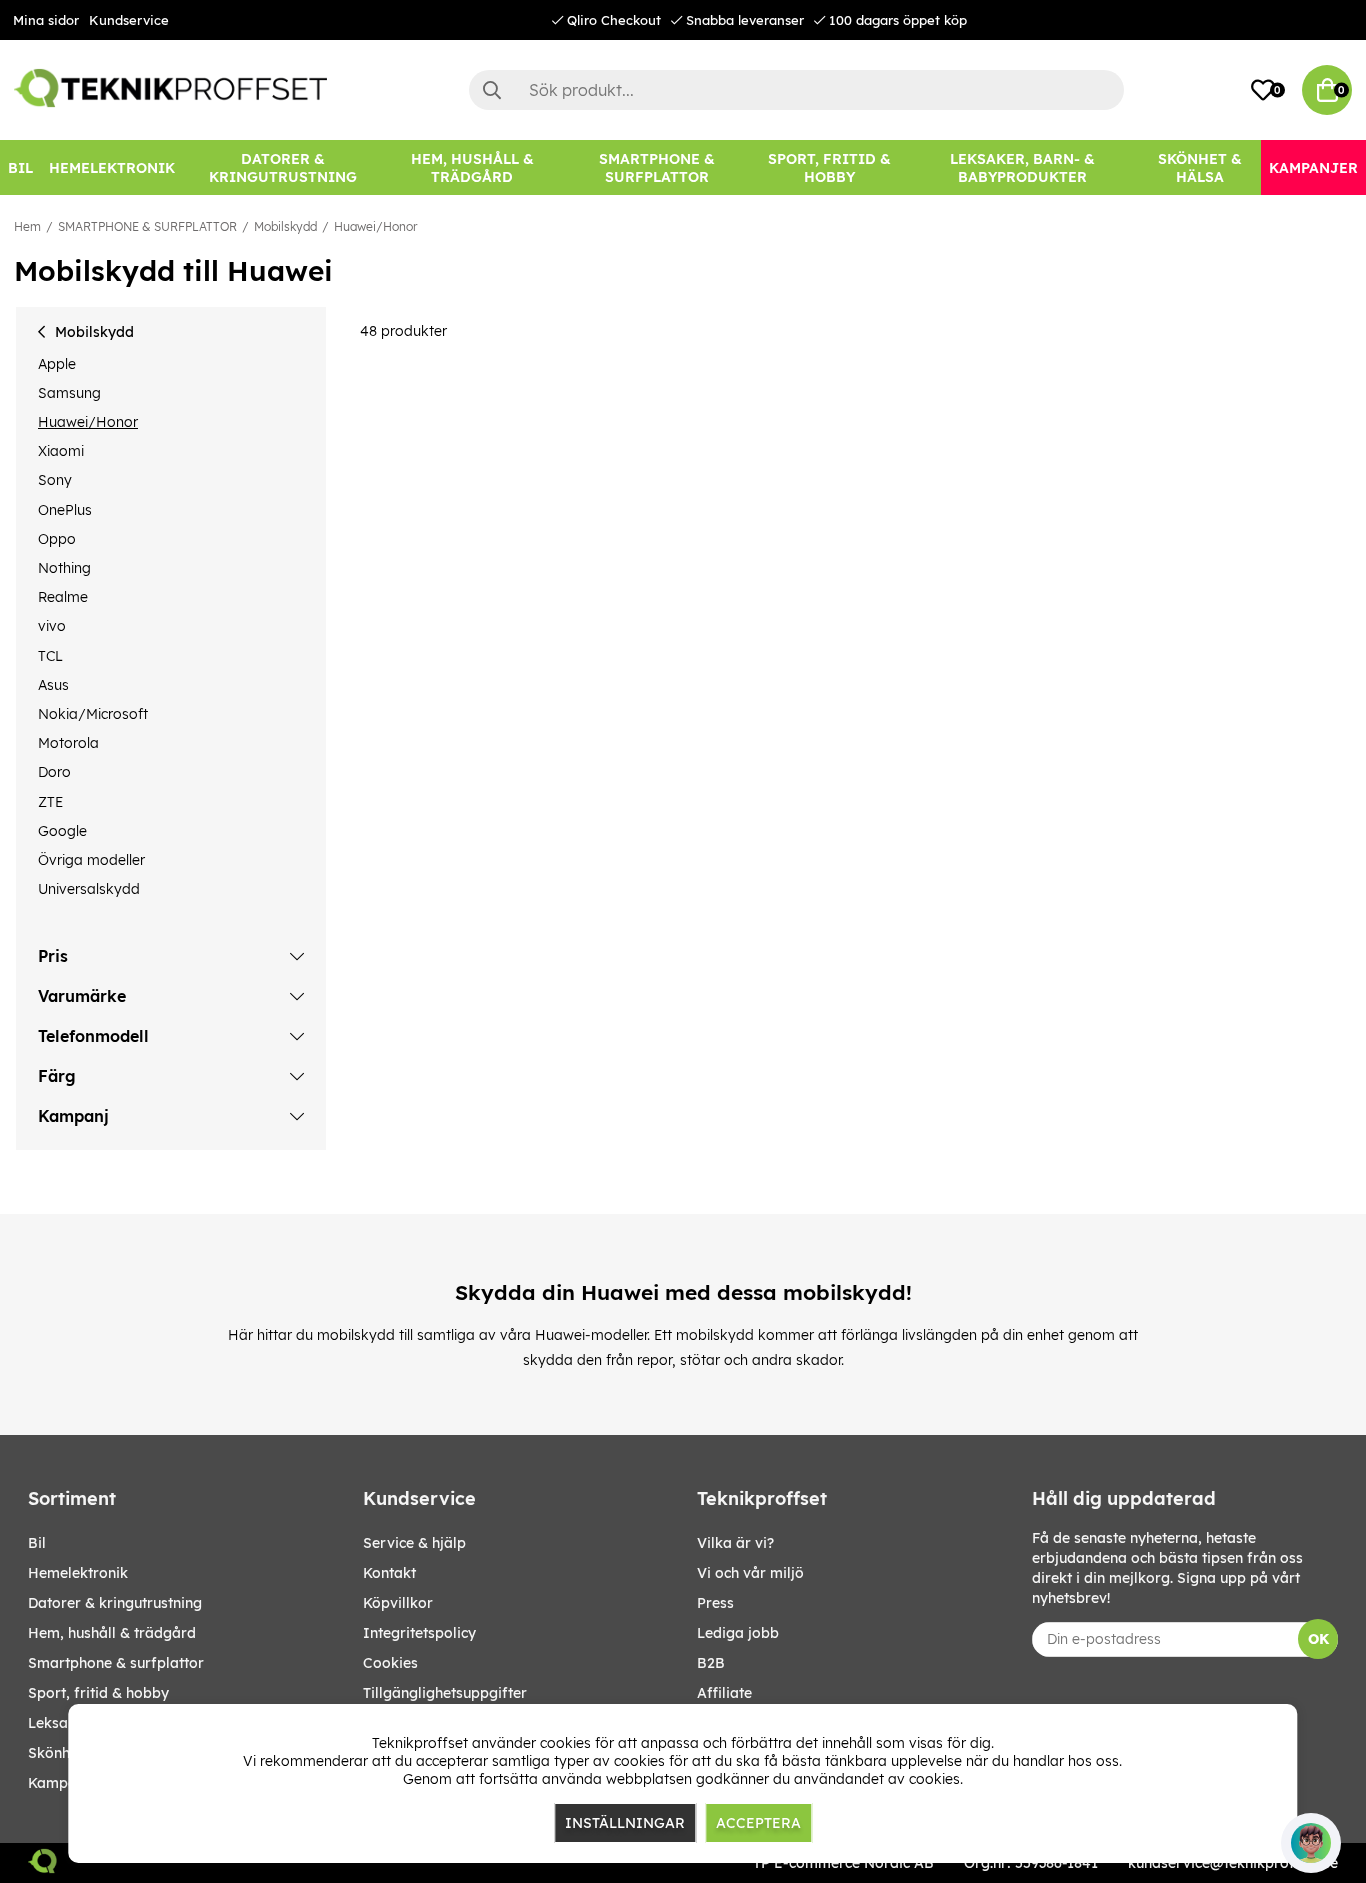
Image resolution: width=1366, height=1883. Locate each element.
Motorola (68, 743)
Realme (63, 597)
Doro (54, 772)
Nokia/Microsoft (93, 714)
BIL (37, 1543)
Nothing (64, 568)
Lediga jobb (738, 1633)
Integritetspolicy (419, 1633)
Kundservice (129, 20)
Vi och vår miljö (750, 1573)
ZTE (50, 802)
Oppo (57, 539)
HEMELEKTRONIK (78, 1573)
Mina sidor (46, 20)
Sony (55, 480)
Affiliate (724, 1693)
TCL (50, 656)
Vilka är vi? (735, 1543)
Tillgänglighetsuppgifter (445, 1693)
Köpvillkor (398, 1603)
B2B (711, 1663)
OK (1318, 1639)
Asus (53, 685)
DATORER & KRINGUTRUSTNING (115, 1603)
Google (62, 831)
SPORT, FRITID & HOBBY (98, 1693)
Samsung (69, 393)
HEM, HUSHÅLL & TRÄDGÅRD (112, 1633)
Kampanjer (65, 1783)
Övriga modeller (91, 860)
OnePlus (65, 510)
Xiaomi (61, 451)
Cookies (390, 1663)
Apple (57, 364)
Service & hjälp (414, 1543)
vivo (52, 626)
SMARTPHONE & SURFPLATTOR (147, 226)
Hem (27, 226)
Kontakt (389, 1573)
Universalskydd (89, 889)
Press (715, 1603)
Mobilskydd (285, 226)
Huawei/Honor (375, 226)
